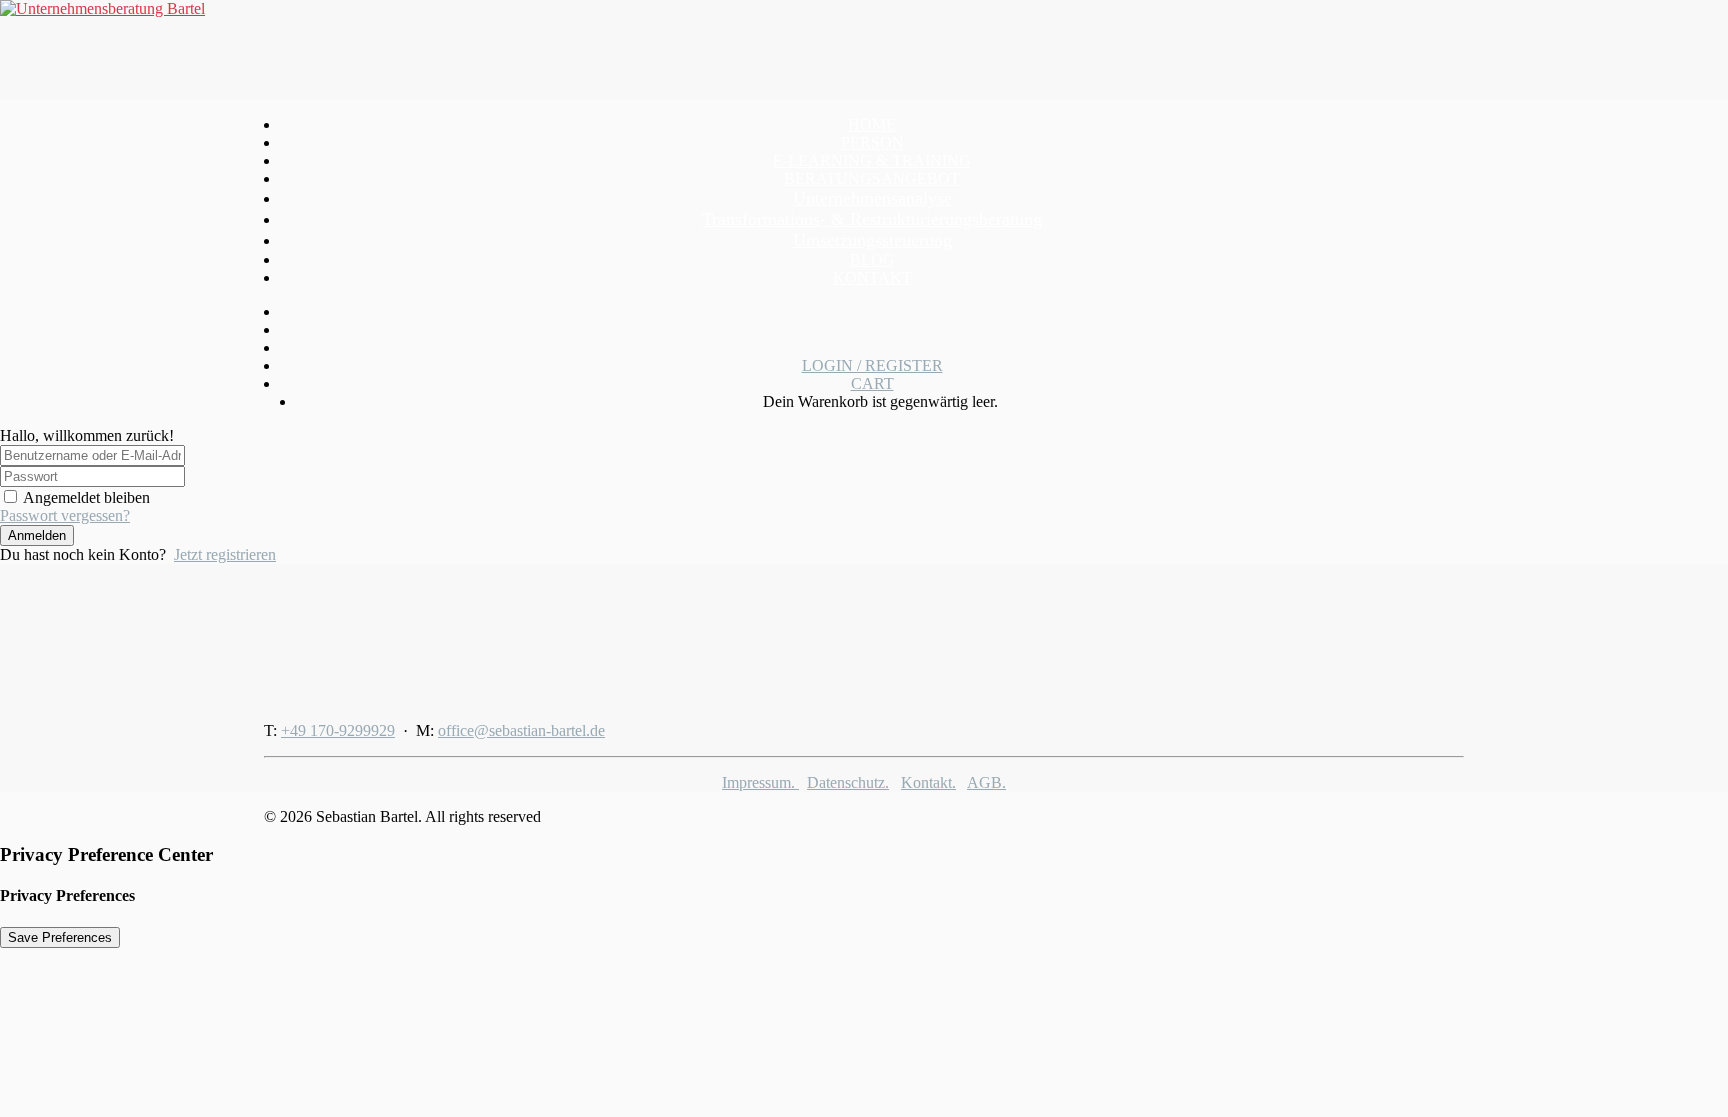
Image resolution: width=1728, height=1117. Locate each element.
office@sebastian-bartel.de (521, 730)
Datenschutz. (848, 782)
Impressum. (760, 782)
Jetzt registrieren (225, 554)
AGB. (986, 782)
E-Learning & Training (872, 160)
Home (872, 124)
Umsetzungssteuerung (872, 240)
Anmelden (37, 535)
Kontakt (872, 277)
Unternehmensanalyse (872, 198)
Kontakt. (928, 782)
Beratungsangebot (872, 178)
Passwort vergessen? (65, 515)
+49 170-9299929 (338, 730)
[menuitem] (872, 125)
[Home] (389, 635)
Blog (872, 259)
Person (872, 142)
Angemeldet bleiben (86, 497)
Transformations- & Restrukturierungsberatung (872, 219)
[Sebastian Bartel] (864, 50)
